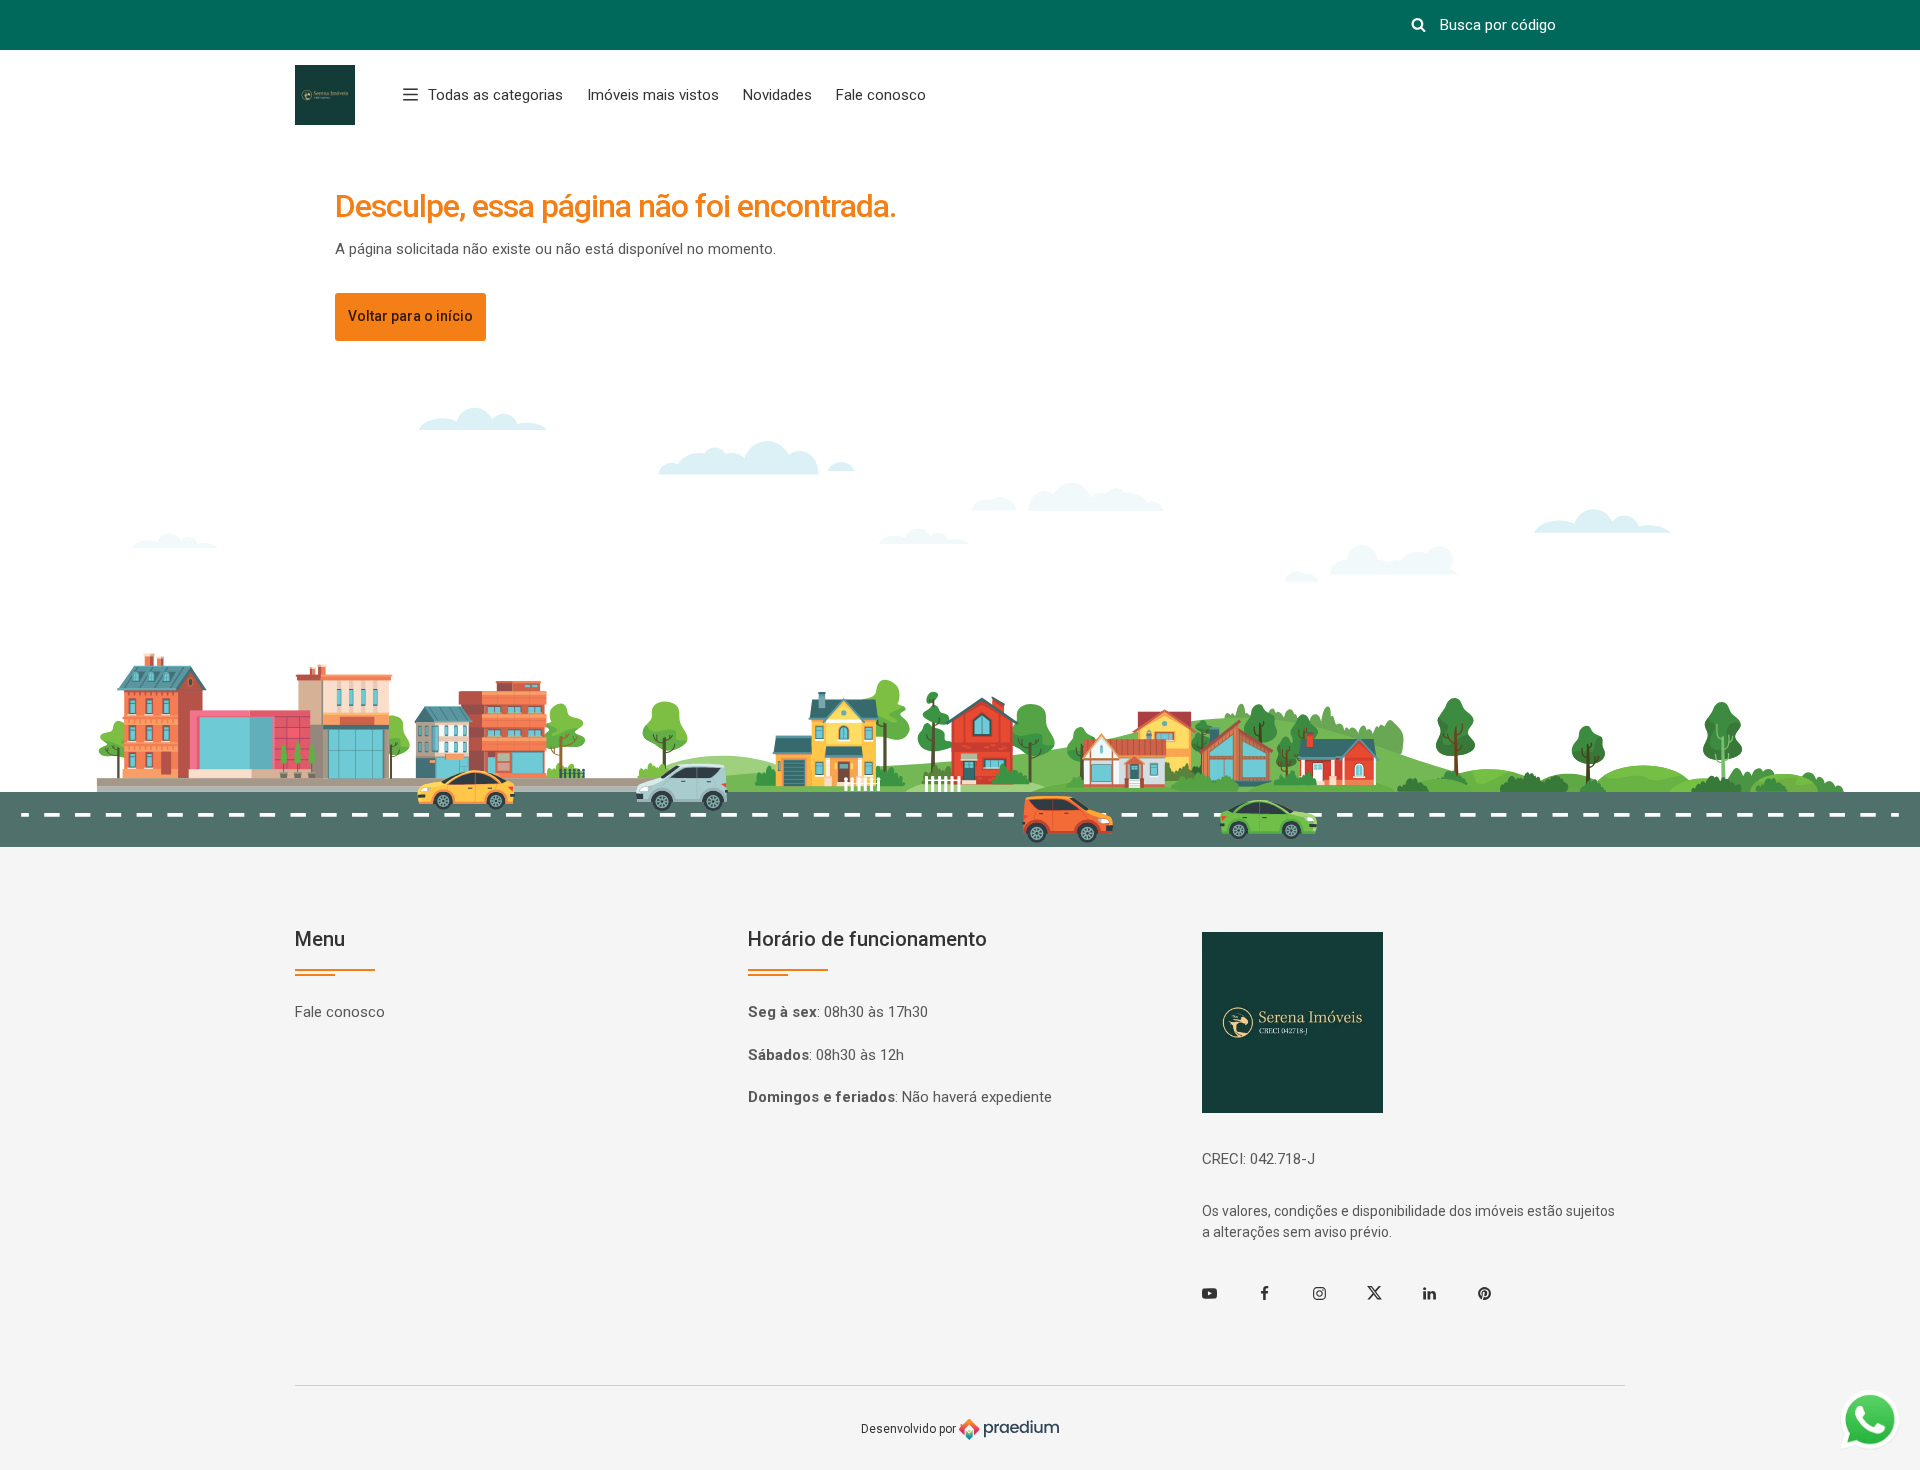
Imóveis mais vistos (653, 95)
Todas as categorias (495, 95)
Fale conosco (881, 95)
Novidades (777, 95)
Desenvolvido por (910, 1428)
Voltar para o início (410, 316)
